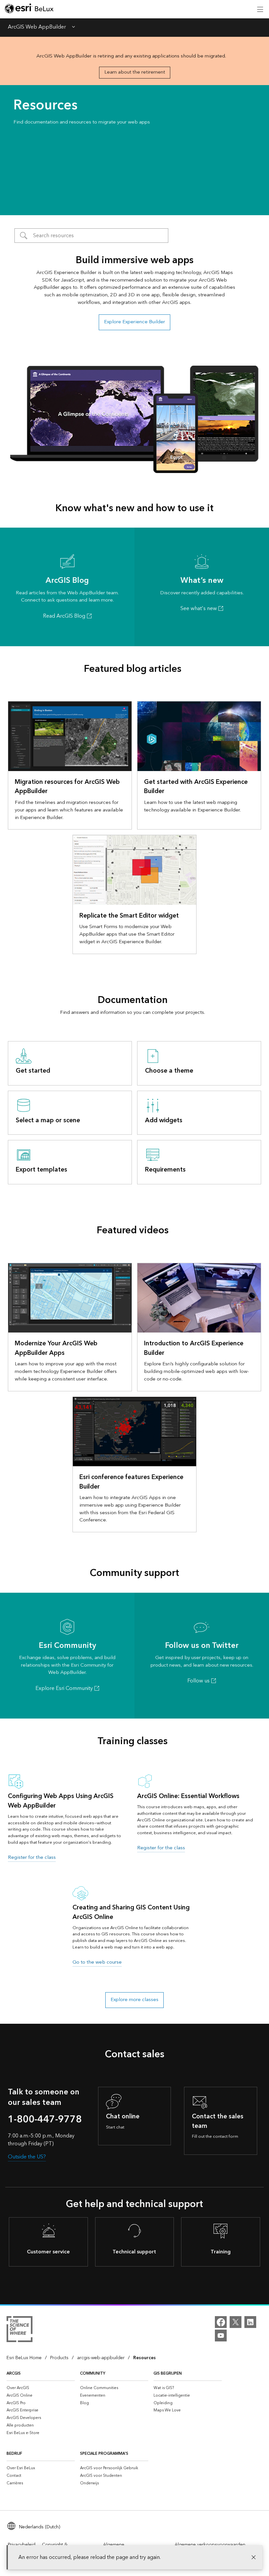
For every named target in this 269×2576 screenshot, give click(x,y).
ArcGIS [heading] (14, 2373)
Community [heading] (93, 2373)
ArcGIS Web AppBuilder (37, 28)
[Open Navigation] (260, 9)
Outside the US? (27, 2157)
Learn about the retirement (135, 72)
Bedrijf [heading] (14, 2454)
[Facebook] (221, 2322)
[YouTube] (221, 2336)
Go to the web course (97, 1962)
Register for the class (32, 1857)
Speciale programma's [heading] (104, 2454)
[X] (236, 2322)
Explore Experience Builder (134, 322)
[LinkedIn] (250, 2322)
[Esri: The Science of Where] (20, 2330)
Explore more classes (134, 2000)
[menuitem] (41, 2388)
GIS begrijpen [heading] (168, 2373)
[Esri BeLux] (29, 9)
